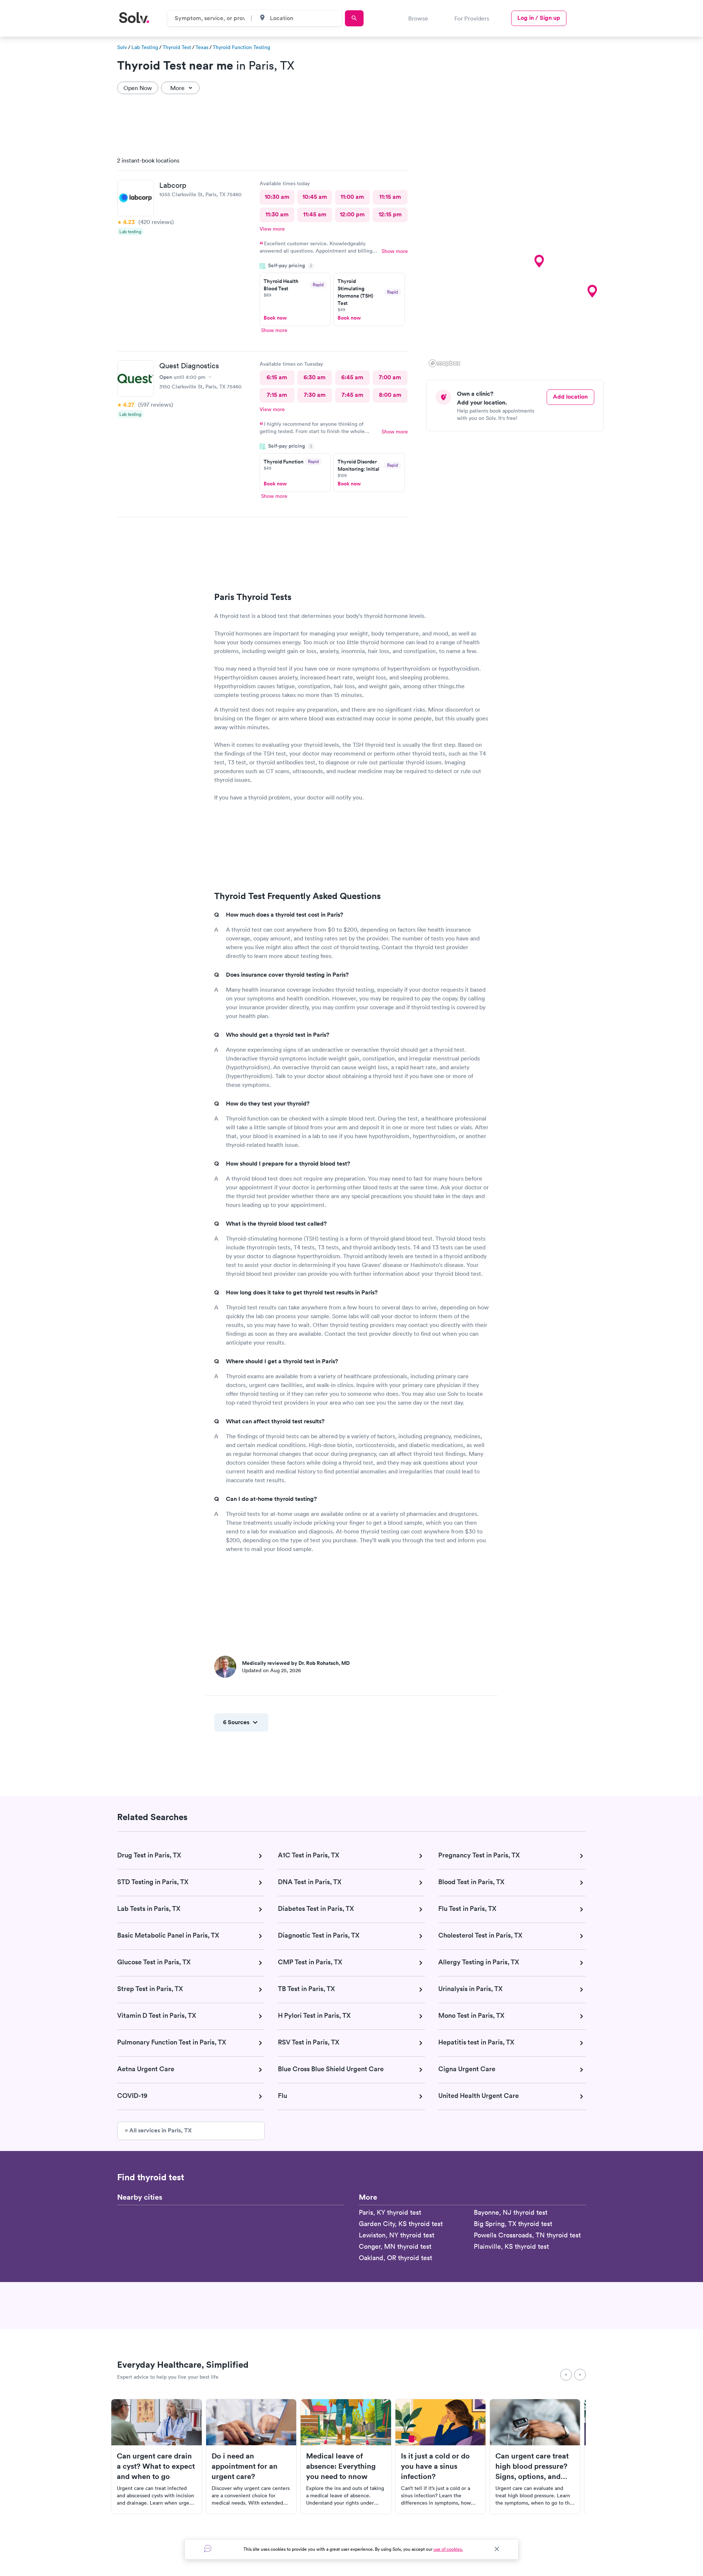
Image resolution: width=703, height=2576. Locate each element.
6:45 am (352, 377)
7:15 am (277, 395)
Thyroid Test (177, 47)
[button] (539, 261)
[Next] (580, 2375)
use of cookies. (448, 2549)
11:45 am (315, 214)
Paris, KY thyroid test (390, 2212)
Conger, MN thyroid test (395, 2246)
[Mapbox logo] (445, 363)
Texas (202, 47)
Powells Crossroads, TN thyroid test (527, 2235)
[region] (518, 260)
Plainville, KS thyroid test (511, 2246)
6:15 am (277, 377)
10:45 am (315, 197)
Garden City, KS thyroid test (401, 2224)
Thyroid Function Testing (241, 47)
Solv (122, 47)
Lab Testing (145, 47)
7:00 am (390, 377)
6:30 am (315, 377)
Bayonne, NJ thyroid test (511, 2212)
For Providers (472, 18)
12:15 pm (390, 214)
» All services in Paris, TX (158, 2130)
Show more (395, 251)
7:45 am (352, 395)
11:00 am (352, 197)
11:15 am (390, 197)
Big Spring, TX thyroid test (513, 2224)
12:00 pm (352, 214)
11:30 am (277, 214)
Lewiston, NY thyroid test (397, 2235)
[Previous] (566, 2375)
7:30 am (315, 395)
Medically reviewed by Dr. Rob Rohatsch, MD (296, 1663)
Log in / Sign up (539, 18)
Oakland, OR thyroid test (395, 2258)
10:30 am (277, 197)
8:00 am (390, 395)
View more (272, 229)
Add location (570, 397)
